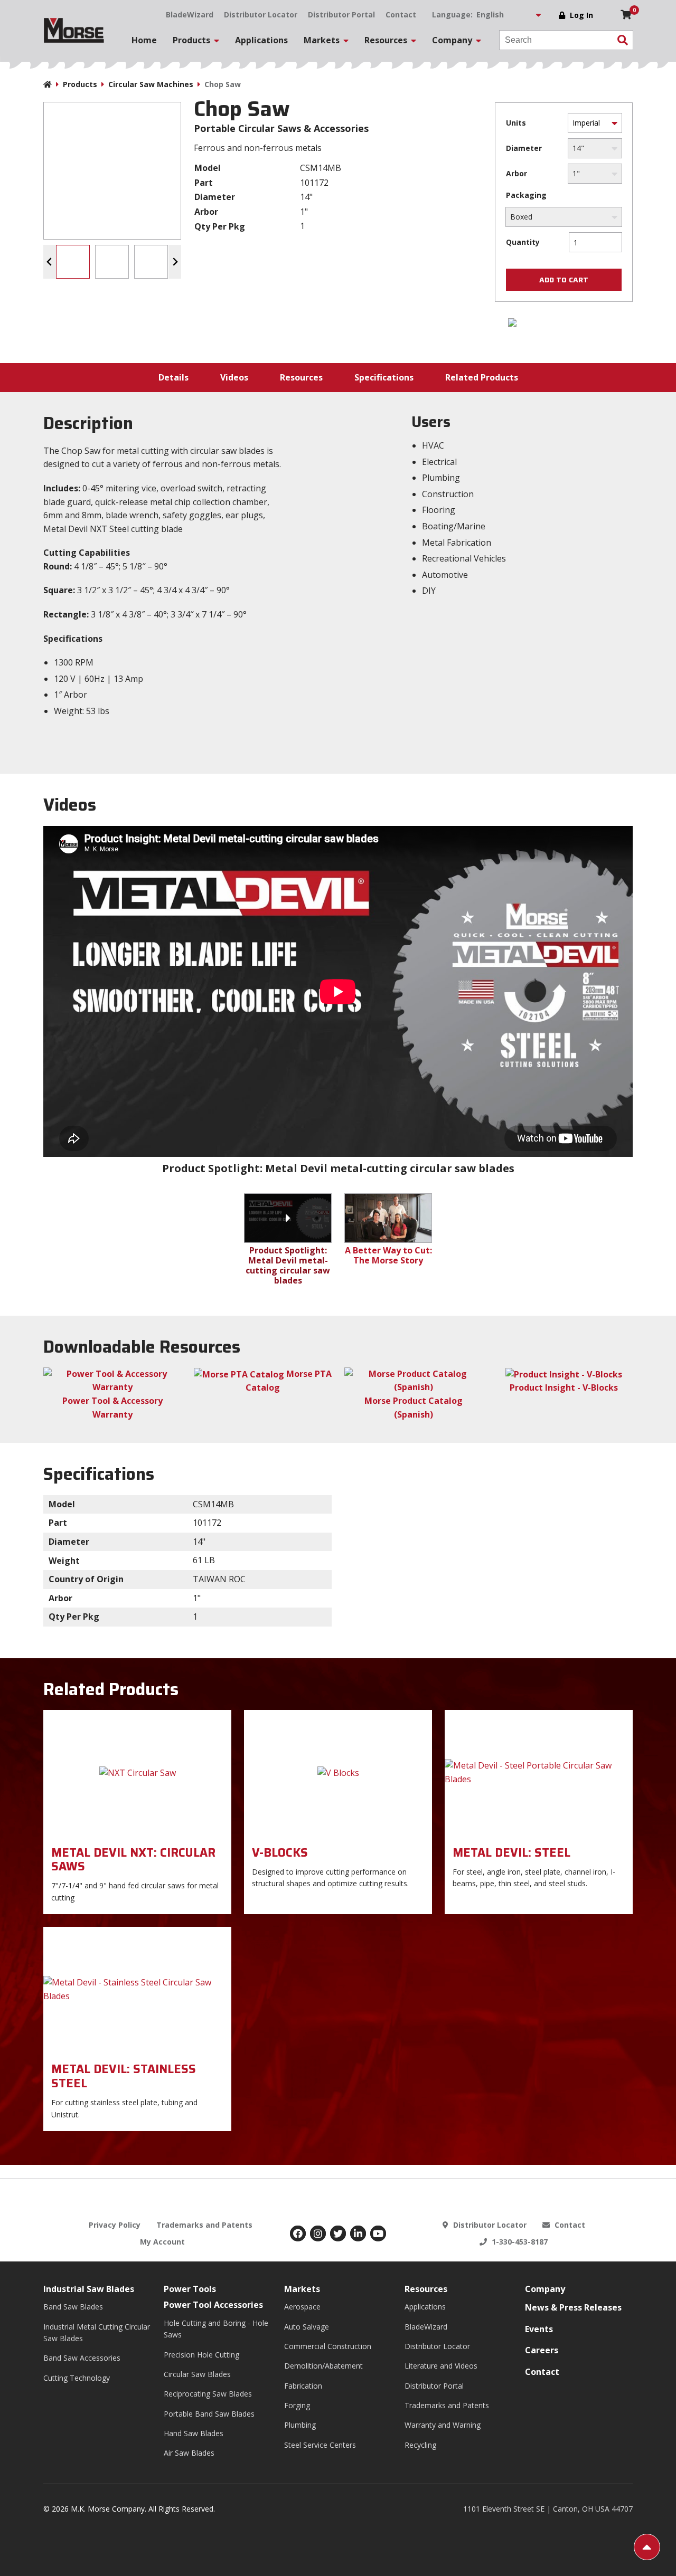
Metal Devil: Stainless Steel (124, 2076)
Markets (302, 2289)
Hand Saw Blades (194, 2433)
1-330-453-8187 (519, 2242)
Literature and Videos (441, 2366)
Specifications (384, 377)
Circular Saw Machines (151, 84)
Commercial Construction (328, 2346)
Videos (234, 377)
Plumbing (300, 2425)
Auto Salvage (307, 2327)
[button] (73, 262)
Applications (261, 40)
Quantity (523, 242)
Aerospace (302, 2307)
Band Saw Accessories (82, 2358)
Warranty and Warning (443, 2425)
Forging (297, 2405)
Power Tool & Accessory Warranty (112, 1408)
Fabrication (303, 2386)
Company (545, 2289)
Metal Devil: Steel (511, 1853)
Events (539, 2329)
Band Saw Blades (73, 2307)
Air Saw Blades (189, 2453)
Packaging (526, 195)
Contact (401, 15)
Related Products (482, 377)
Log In (581, 15)
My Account (162, 2242)
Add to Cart (564, 280)
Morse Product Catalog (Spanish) (414, 1408)
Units (516, 123)
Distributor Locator (261, 15)
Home (144, 40)
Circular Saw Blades (197, 2374)
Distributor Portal (341, 15)
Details (173, 377)
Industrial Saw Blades (89, 2289)
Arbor (517, 173)
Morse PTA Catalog (289, 1381)
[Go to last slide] (50, 262)
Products (80, 84)
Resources (301, 377)
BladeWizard (190, 15)
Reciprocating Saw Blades (208, 2394)
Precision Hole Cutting (201, 2355)
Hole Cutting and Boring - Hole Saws (216, 2329)
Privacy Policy (115, 2225)
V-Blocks (280, 1853)
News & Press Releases (573, 2307)
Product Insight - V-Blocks (564, 1387)
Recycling (420, 2445)
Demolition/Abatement (323, 2366)
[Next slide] (175, 262)
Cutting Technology (77, 2378)
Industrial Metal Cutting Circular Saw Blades (97, 2332)
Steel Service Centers (320, 2445)
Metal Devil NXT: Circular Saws (133, 1860)
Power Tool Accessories (213, 2305)
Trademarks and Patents (204, 2225)
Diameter (524, 148)
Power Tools (190, 2289)
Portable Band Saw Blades (209, 2414)
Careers (542, 2350)
